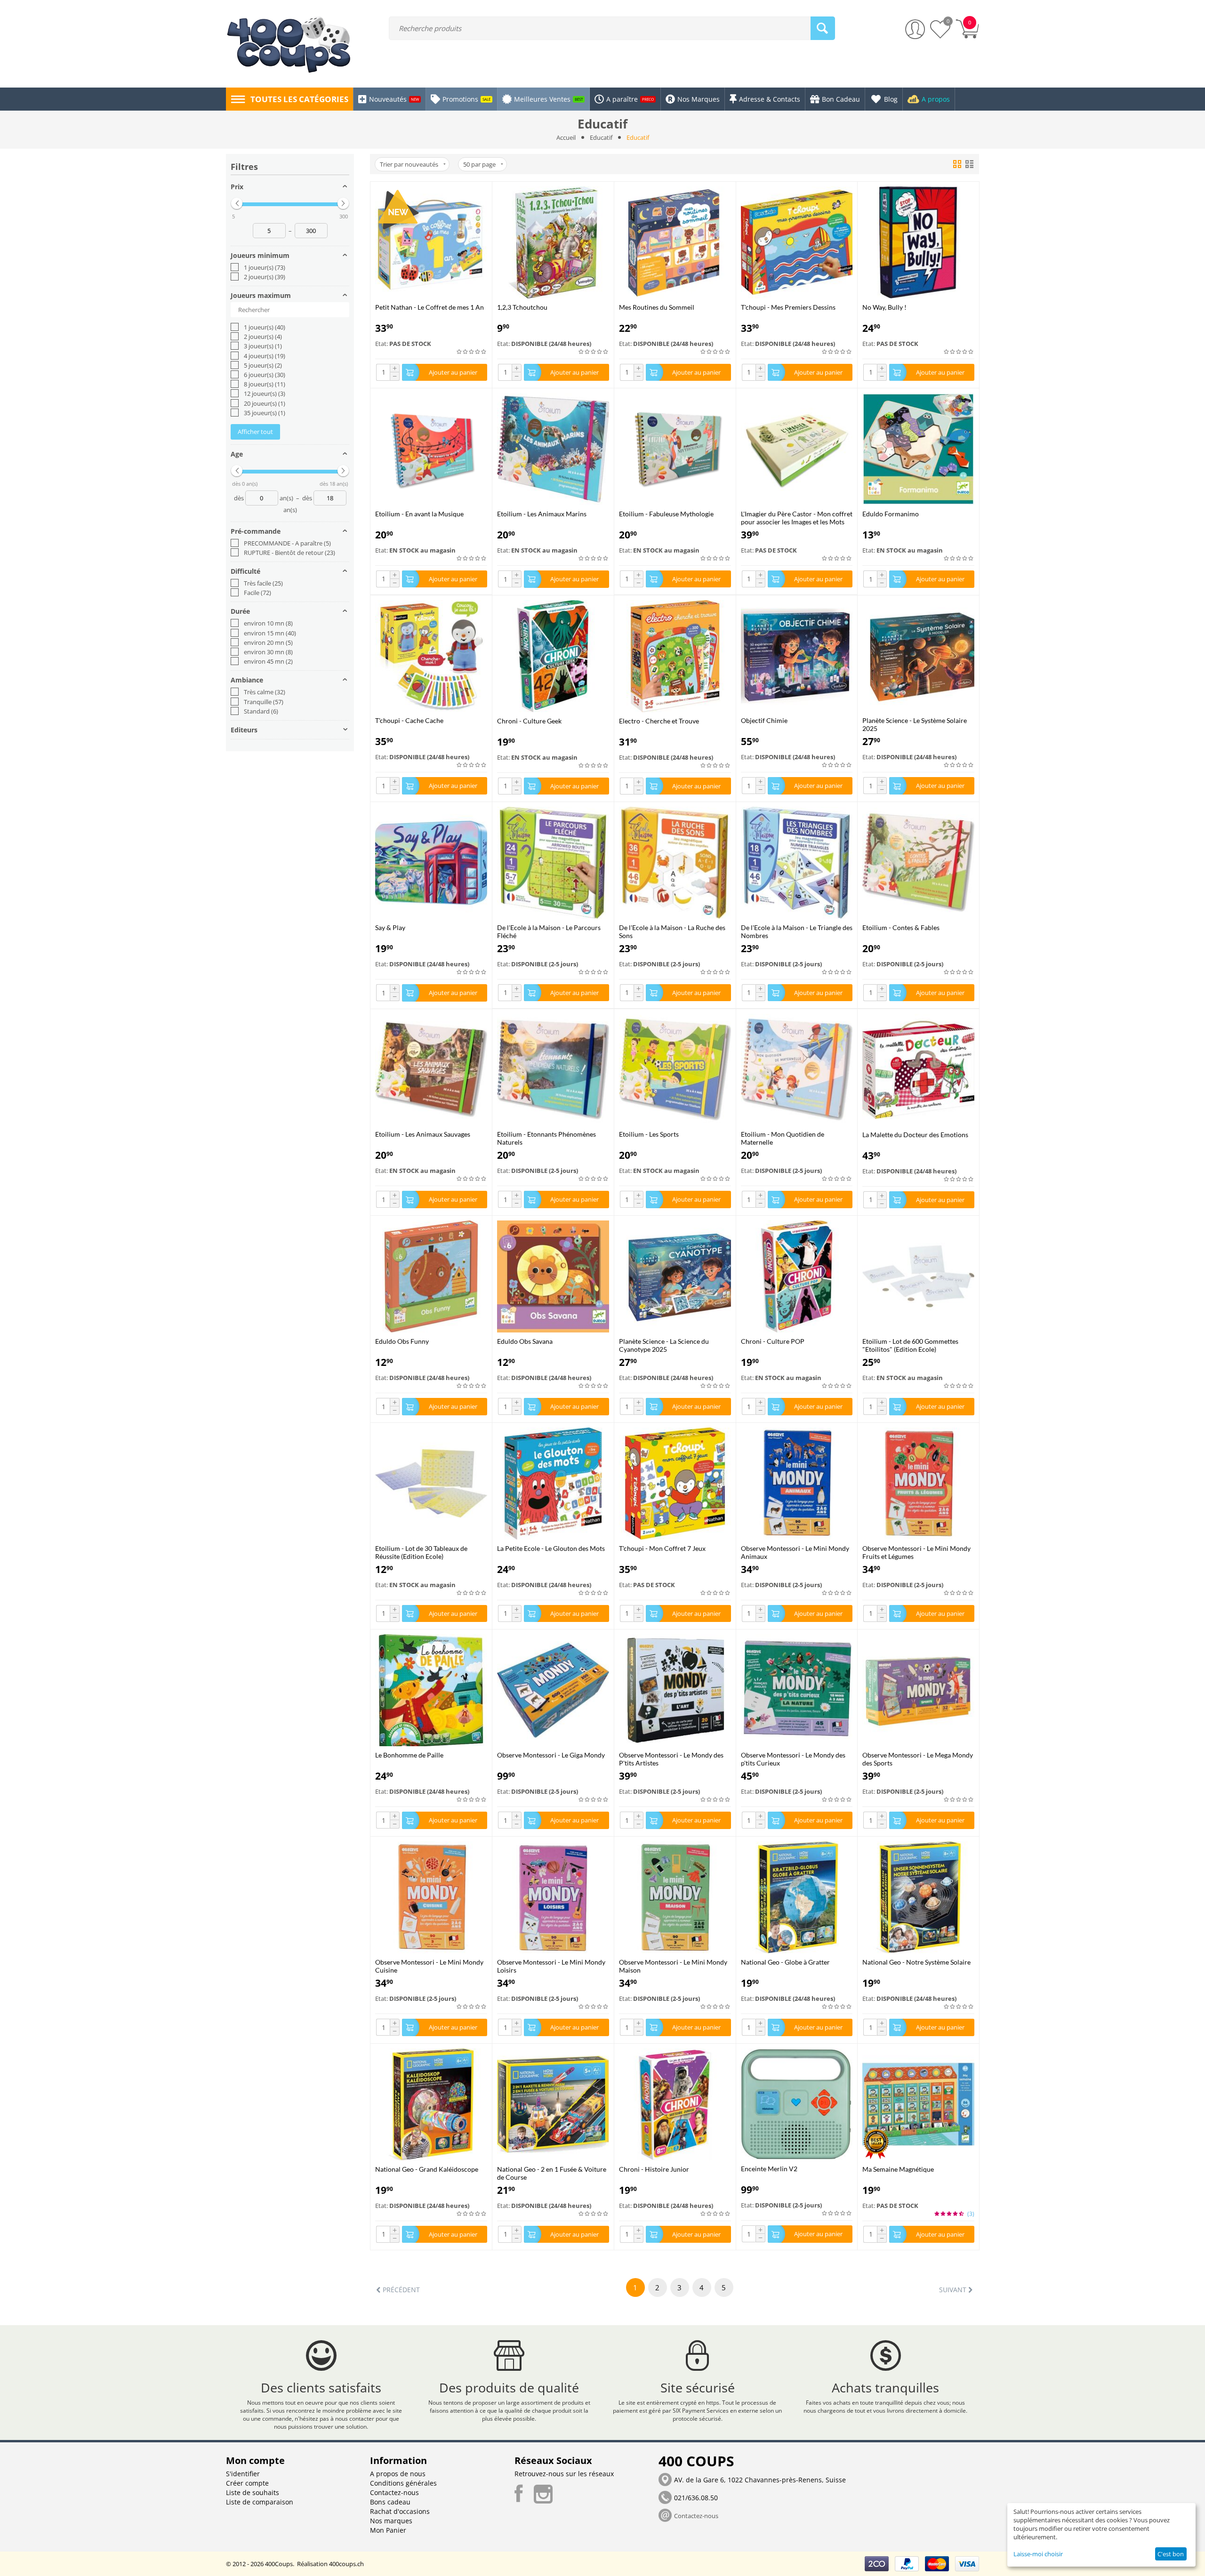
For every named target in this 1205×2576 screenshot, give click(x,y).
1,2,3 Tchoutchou (522, 307)
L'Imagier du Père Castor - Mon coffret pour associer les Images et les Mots (797, 518)
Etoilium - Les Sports (649, 1134)
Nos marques (391, 2521)
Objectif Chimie (764, 720)
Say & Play (390, 927)
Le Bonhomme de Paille (409, 1755)
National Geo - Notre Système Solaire (916, 1962)
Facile (257, 593)
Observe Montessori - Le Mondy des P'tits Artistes (671, 1759)
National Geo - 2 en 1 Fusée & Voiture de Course (552, 2173)
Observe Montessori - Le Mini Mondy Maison (673, 1966)
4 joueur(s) (265, 356)
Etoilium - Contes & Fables (901, 927)
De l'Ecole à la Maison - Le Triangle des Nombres (797, 931)
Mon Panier (388, 2530)
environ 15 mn (270, 633)
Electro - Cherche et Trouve (659, 721)
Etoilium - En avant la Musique (419, 514)
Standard (261, 711)
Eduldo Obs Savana (525, 1341)
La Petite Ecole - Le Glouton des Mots (551, 1548)
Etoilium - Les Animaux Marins (542, 514)
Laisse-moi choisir (1038, 2554)
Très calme (265, 692)
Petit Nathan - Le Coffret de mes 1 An (430, 307)
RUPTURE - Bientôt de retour (289, 553)
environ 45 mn (268, 661)
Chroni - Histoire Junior (654, 2169)
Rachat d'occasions (400, 2511)
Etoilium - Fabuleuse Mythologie (666, 514)
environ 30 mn (268, 652)
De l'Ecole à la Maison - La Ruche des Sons (672, 931)
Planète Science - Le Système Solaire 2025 (915, 724)
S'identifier (243, 2474)
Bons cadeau (390, 2502)
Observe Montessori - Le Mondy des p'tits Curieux (793, 1759)
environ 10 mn (268, 623)
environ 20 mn (268, 642)
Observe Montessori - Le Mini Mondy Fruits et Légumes (916, 1552)
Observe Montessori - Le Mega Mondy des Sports (918, 1759)
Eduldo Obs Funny (402, 1341)
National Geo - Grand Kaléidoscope (427, 2169)
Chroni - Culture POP (773, 1341)
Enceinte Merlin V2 (769, 2169)
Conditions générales (403, 2483)
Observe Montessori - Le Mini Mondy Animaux (795, 1552)
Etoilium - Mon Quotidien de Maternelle (783, 1138)
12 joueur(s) (265, 393)
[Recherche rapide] (823, 28)
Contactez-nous (394, 2492)
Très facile (263, 583)
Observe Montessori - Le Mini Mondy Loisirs (551, 1966)
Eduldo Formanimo (891, 514)
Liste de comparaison (260, 2502)
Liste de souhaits (253, 2492)
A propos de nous (398, 2474)
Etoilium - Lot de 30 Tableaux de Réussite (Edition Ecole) (421, 1552)
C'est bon (1171, 2554)
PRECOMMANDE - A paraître (287, 543)
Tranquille (264, 702)
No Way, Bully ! (884, 307)
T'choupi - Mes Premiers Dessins (788, 307)
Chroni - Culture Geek (529, 721)
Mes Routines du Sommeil (657, 307)
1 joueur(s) (265, 267)
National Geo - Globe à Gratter (785, 1962)
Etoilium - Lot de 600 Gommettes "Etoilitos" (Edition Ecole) (910, 1345)
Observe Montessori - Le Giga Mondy (551, 1755)
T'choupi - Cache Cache (409, 720)
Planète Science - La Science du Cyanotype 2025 (664, 1345)
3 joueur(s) (263, 346)
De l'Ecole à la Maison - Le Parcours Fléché (549, 931)
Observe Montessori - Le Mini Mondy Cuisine (429, 1966)
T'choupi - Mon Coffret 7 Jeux (662, 1548)
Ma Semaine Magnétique (898, 2169)
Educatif (601, 137)
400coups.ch (346, 2564)
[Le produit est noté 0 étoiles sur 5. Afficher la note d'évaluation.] (472, 352)
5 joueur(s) (263, 365)
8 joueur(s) (265, 384)
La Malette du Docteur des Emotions (915, 1135)
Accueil (566, 137)
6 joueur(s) (265, 375)
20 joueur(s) (265, 403)
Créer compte (247, 2483)
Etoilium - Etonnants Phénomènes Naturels (546, 1138)
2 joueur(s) (265, 277)
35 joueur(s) (265, 413)
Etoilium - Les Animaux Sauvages (423, 1134)
